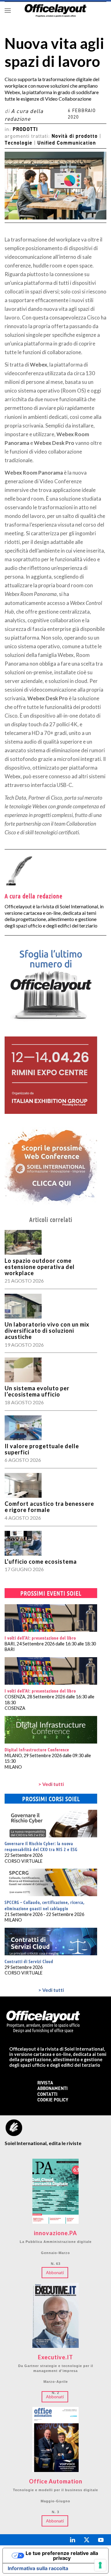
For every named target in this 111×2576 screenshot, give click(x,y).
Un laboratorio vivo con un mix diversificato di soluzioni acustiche (47, 1331)
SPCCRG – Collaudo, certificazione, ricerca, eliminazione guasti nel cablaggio (45, 1905)
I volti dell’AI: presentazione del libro (40, 1638)
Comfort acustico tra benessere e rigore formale (49, 1507)
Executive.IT (55, 2357)
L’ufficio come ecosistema (41, 1562)
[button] (8, 10)
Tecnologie (18, 143)
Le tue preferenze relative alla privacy (62, 2556)
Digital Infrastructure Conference (37, 1749)
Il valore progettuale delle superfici (42, 1449)
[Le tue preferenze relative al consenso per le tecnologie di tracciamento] (100, 2565)
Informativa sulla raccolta (38, 2568)
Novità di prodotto (75, 137)
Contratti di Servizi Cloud (29, 1961)
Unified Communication (67, 143)
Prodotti (25, 130)
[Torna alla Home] (55, 10)
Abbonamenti (52, 2089)
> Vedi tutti (51, 1784)
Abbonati (55, 2272)
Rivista (45, 2083)
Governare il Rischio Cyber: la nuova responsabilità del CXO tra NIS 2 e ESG (41, 1846)
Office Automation (56, 2482)
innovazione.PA (55, 2233)
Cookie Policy (53, 2100)
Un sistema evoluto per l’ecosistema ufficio (37, 1391)
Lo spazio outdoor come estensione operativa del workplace (40, 1267)
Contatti (47, 2095)
